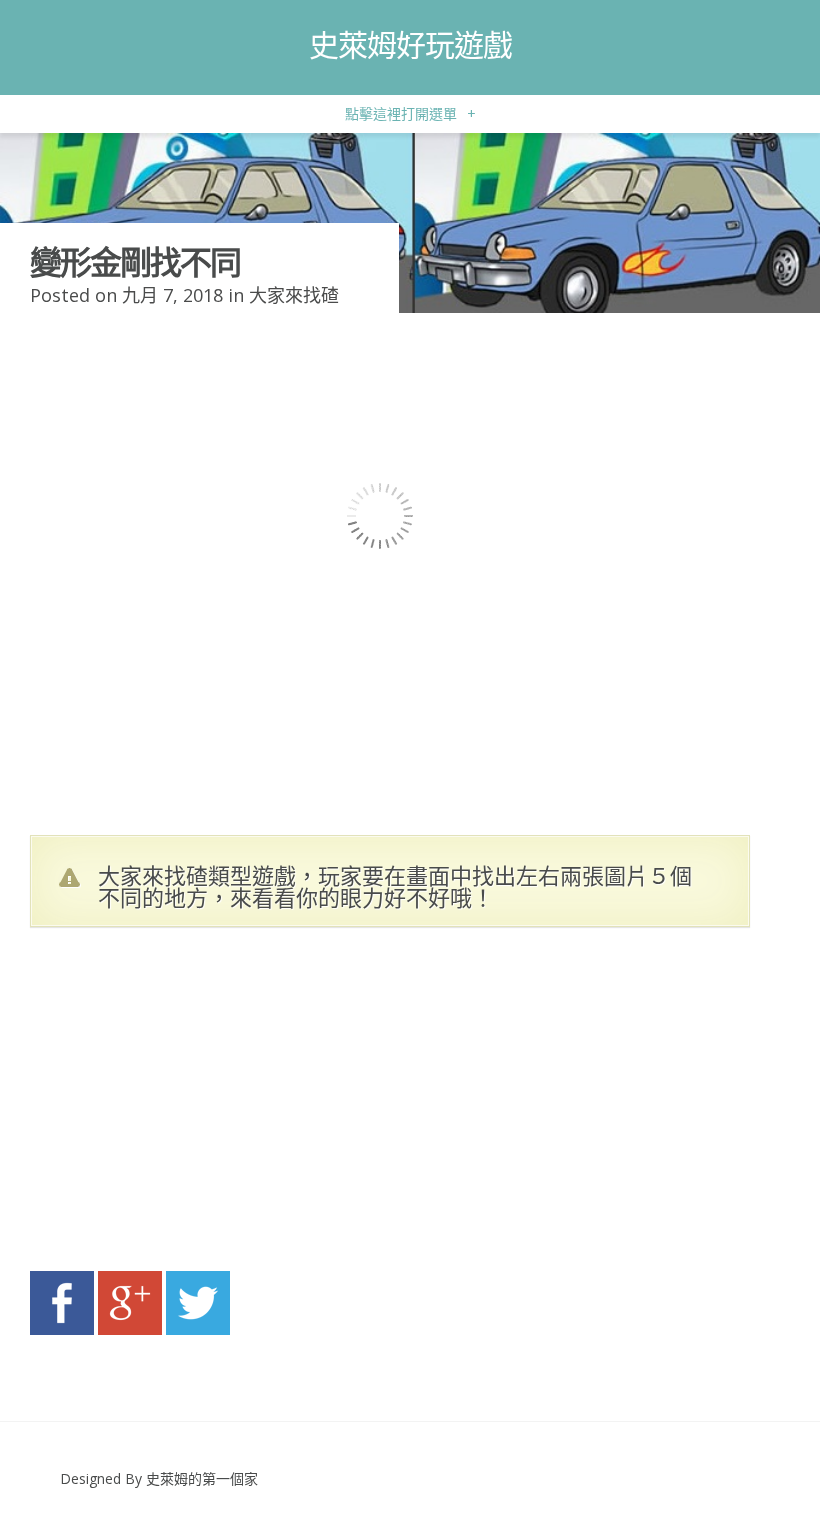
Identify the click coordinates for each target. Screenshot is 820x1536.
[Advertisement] (220, 1105)
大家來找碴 (294, 295)
